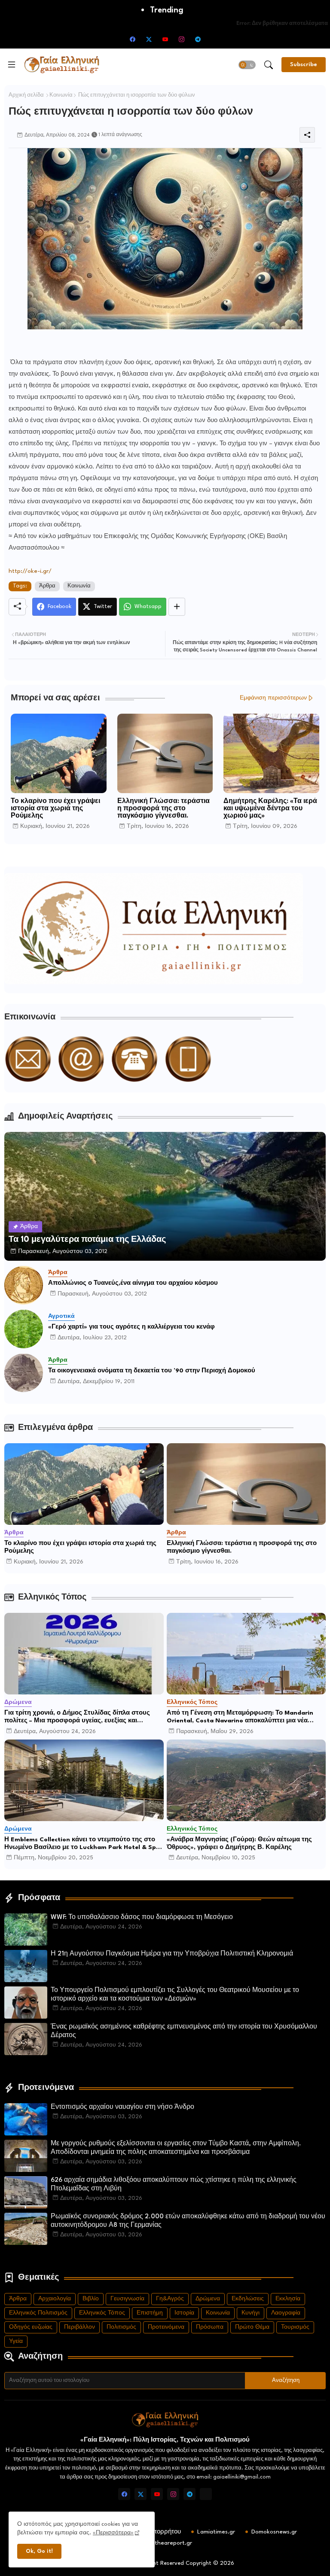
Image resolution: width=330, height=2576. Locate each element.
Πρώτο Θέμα (252, 2327)
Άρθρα (47, 586)
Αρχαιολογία (55, 2299)
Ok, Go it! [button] (39, 2551)
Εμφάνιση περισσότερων (273, 698)
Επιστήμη (150, 2313)
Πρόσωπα (210, 2327)
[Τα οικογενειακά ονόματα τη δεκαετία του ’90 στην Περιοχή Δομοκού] (24, 1373)
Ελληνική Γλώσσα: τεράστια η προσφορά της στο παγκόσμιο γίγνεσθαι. (163, 809)
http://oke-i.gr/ (30, 571)
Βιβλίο (91, 2299)
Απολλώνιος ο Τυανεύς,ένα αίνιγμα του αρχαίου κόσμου (133, 1283)
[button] (247, 65)
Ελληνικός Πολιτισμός (38, 2313)
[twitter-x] (149, 39)
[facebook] (132, 39)
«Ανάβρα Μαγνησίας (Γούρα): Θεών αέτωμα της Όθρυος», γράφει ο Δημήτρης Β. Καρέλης (239, 1843)
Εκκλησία (288, 2299)
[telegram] (198, 39)
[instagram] (181, 39)
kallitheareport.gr (168, 2543)
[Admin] (206, 2494)
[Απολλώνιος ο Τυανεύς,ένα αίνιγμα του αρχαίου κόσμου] (24, 1285)
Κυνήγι (251, 2313)
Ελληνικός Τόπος (102, 2313)
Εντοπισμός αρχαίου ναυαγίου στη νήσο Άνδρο (122, 2107)
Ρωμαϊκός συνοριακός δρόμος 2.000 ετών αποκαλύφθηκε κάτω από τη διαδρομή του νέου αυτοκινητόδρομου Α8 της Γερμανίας (188, 2221)
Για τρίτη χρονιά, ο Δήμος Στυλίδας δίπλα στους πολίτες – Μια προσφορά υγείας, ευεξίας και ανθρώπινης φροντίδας (77, 1717)
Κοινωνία (61, 95)
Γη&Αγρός (170, 2299)
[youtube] (165, 39)
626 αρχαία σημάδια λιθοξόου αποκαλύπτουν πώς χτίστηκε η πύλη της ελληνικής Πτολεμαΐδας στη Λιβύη (174, 2185)
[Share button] (177, 607)
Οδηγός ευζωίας (31, 2327)
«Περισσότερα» (113, 2533)
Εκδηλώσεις (248, 2299)
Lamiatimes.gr (216, 2532)
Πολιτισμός (121, 2327)
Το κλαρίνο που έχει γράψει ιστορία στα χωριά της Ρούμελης (55, 809)
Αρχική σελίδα (26, 95)
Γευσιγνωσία (127, 2299)
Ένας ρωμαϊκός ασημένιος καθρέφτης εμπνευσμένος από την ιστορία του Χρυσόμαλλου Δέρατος (184, 2031)
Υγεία (16, 2341)
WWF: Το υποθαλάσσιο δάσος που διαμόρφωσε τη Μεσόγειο (142, 1918)
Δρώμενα (208, 2299)
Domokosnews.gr (274, 2532)
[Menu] (12, 64)
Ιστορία (184, 2313)
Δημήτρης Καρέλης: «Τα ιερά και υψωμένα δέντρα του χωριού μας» (270, 809)
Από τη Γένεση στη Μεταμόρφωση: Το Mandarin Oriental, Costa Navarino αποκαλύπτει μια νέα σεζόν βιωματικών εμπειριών (240, 1717)
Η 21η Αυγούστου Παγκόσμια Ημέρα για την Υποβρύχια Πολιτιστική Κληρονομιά (172, 1954)
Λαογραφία (286, 2313)
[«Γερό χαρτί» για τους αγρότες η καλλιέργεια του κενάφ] (24, 1329)
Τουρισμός (295, 2327)
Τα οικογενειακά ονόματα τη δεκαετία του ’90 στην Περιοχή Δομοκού (152, 1371)
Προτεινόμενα (166, 2327)
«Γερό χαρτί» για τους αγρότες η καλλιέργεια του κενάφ (131, 1327)
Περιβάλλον (79, 2327)
